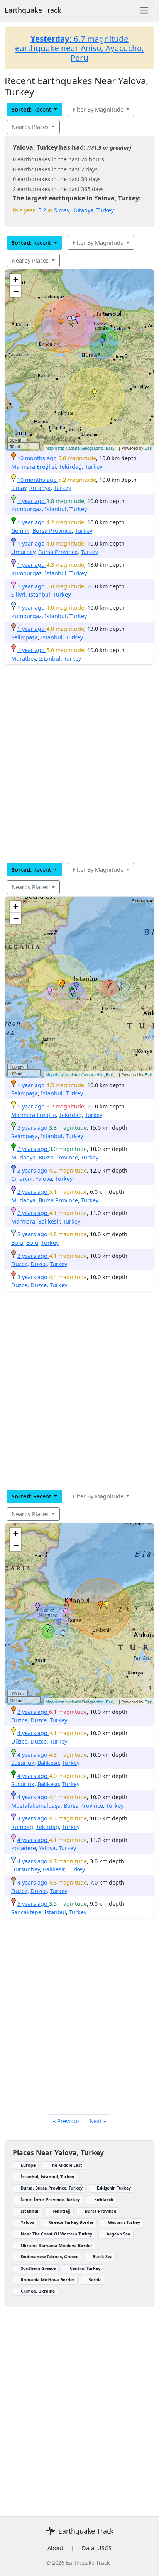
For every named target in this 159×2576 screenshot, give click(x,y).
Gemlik (20, 531)
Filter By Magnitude (99, 109)
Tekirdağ (70, 467)
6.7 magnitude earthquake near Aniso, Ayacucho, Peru (79, 48)
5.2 (42, 210)
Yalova (44, 1179)
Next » (98, 2121)
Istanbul (56, 509)
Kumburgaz (26, 509)
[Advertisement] (79, 764)
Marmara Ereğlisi (34, 467)
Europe (28, 2165)
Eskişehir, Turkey (114, 2188)
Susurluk (23, 1763)
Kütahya (83, 210)
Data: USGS (97, 2548)
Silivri (18, 594)
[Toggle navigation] (144, 10)
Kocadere (24, 1848)
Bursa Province (52, 531)
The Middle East (66, 2165)
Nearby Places (31, 127)
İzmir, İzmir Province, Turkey (50, 2199)
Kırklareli (104, 2199)
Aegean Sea (118, 2234)
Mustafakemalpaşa (36, 1806)
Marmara (23, 1221)
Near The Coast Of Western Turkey (57, 2234)
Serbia (95, 2280)
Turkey (105, 210)
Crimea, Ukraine (38, 2291)
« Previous (66, 2121)
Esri (148, 448)
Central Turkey (85, 2268)
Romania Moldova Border (48, 2280)
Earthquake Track (33, 10)
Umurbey (23, 552)
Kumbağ (22, 1827)
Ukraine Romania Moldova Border (57, 2245)
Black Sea (103, 2257)
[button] (61, 322)
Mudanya (23, 1157)
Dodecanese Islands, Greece (50, 2257)
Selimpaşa (25, 637)
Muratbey (24, 658)
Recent (32, 109)
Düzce (19, 1264)
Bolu (17, 1243)
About (55, 2548)
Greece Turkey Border (71, 2222)
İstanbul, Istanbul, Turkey (47, 2177)
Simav (62, 210)
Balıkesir (49, 1221)
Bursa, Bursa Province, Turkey (52, 2188)
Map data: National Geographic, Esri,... (82, 448)
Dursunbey (25, 1869)
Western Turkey (124, 2222)
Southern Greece (38, 2268)
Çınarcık (22, 1179)
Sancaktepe (26, 1912)
